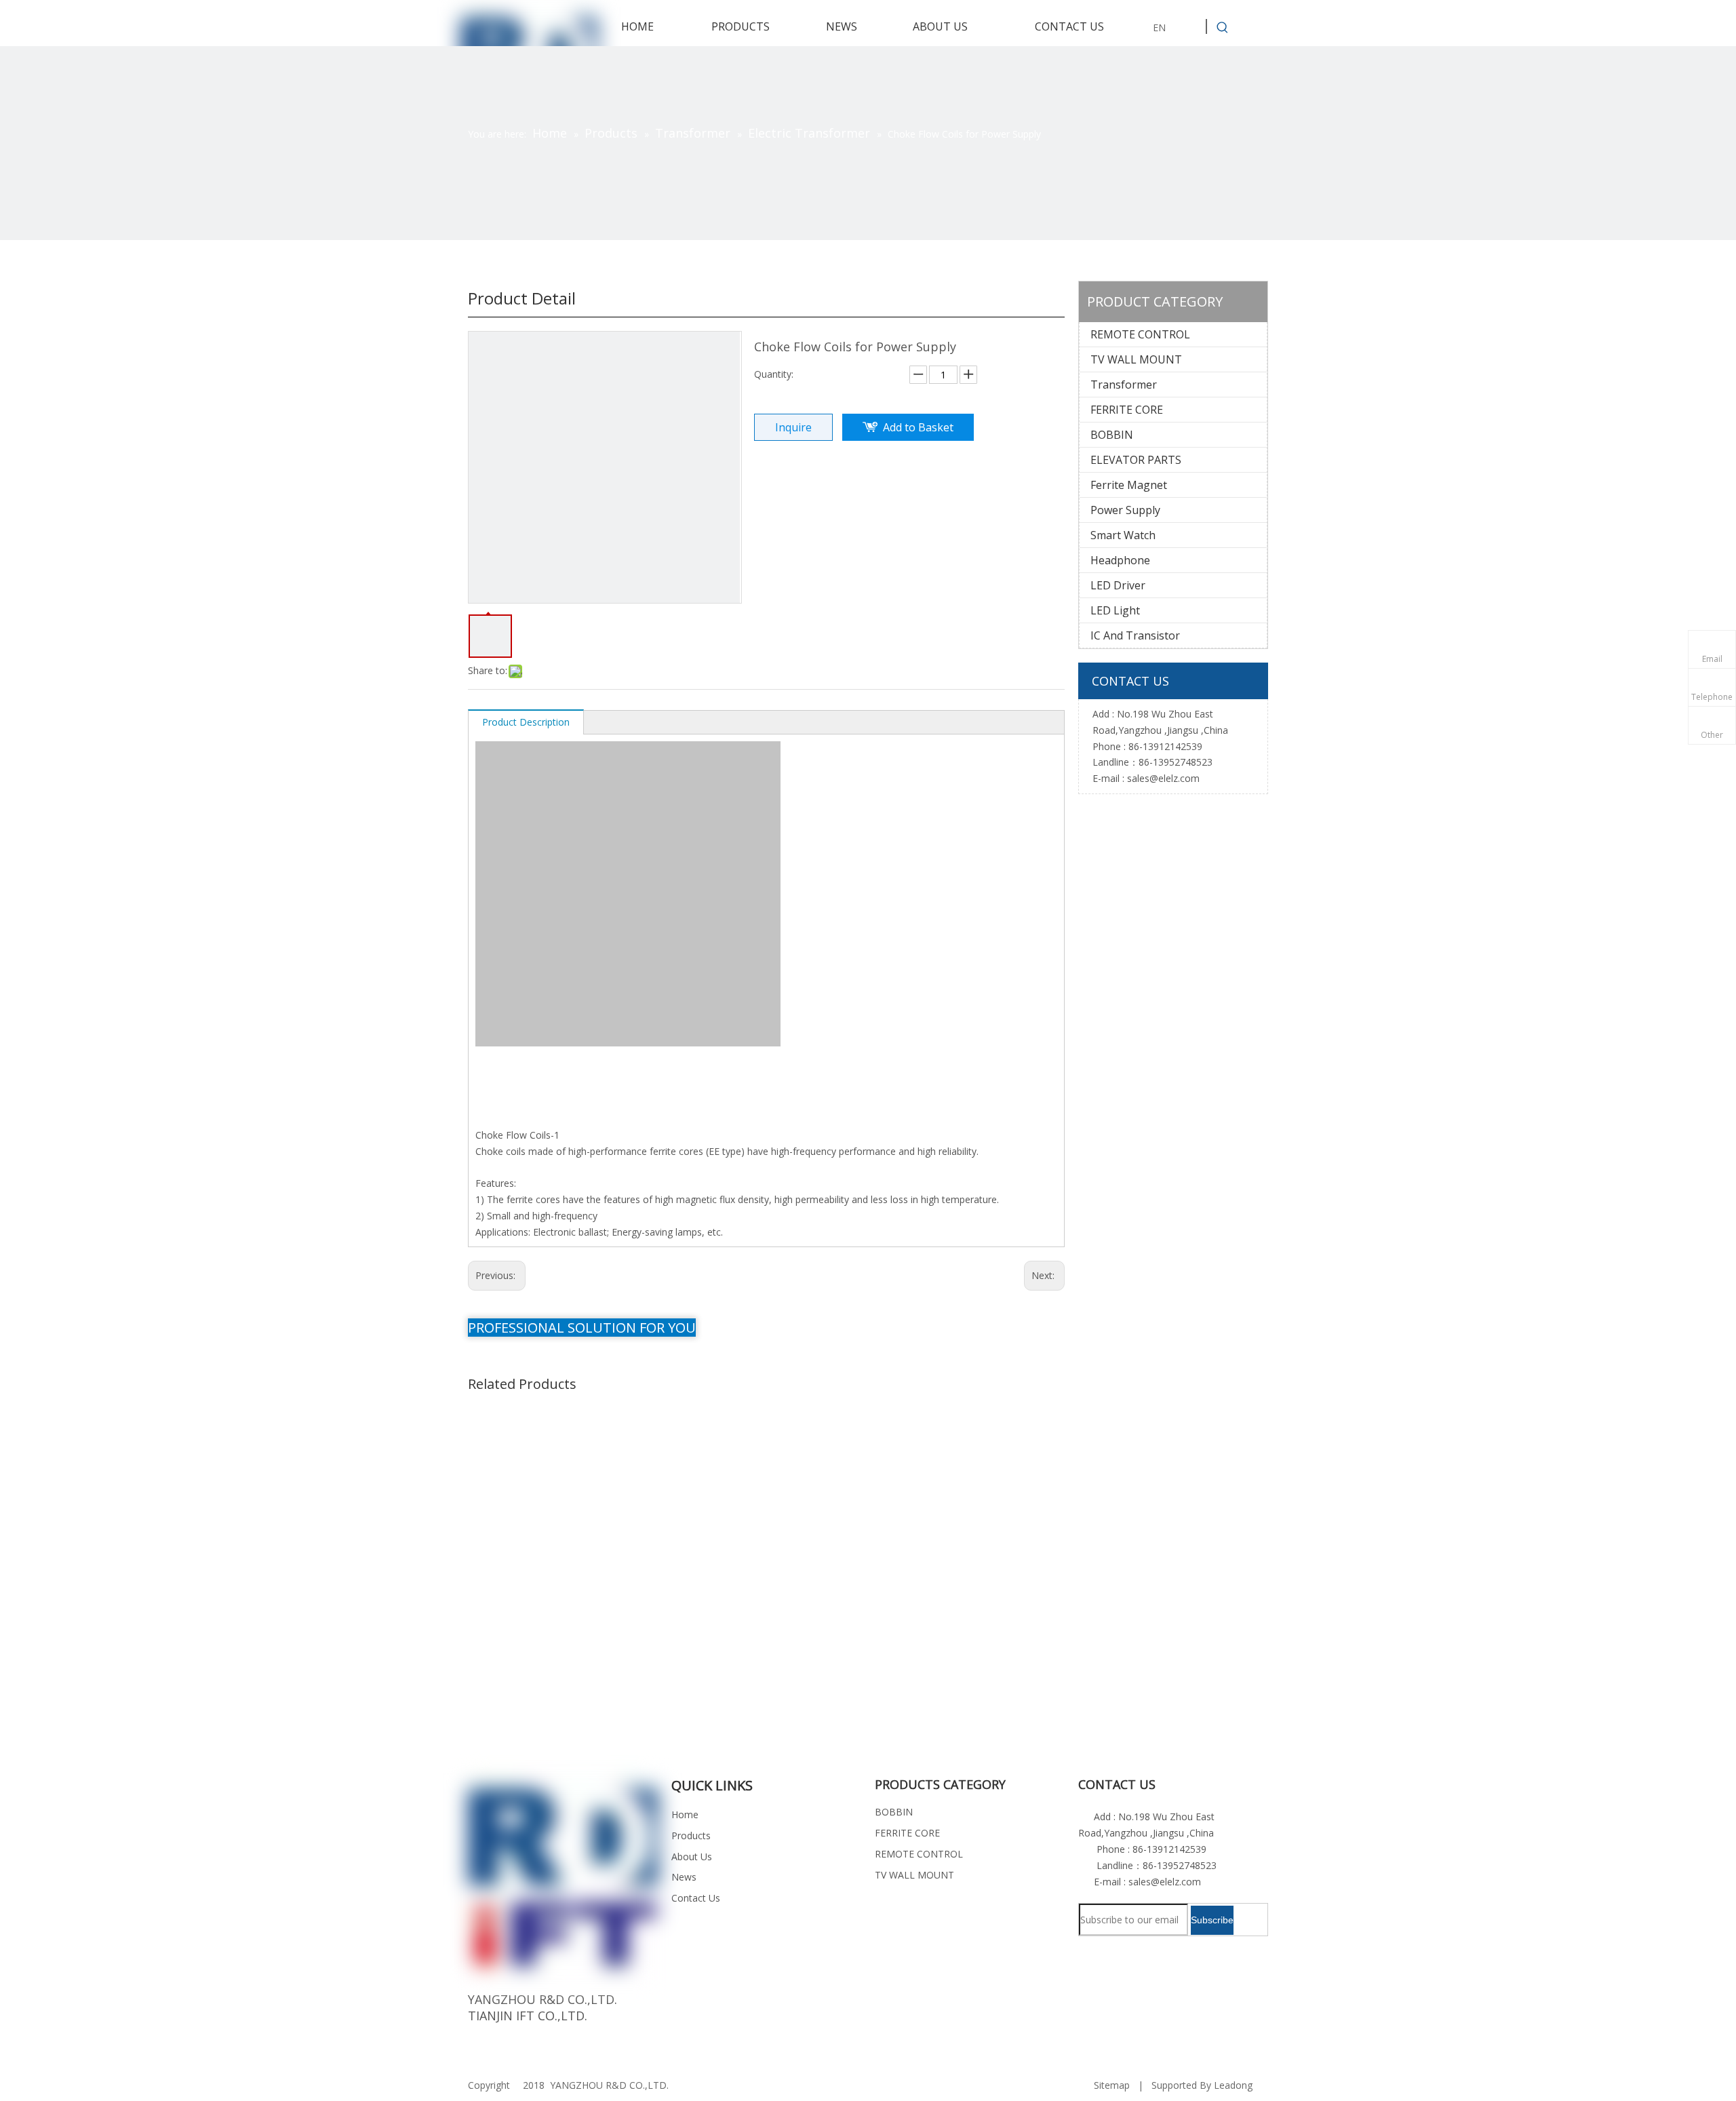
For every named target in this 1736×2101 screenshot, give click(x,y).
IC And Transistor (1135, 635)
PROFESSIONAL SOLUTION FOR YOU (582, 1328)
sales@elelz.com (1163, 778)
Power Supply (1125, 510)
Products (691, 1835)
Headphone (1120, 560)
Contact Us (696, 1898)
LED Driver (1118, 585)
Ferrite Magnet (1129, 485)
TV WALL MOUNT (1136, 359)
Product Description (526, 722)
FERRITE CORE (1127, 410)
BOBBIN (1112, 435)
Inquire (793, 427)
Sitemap (1112, 2085)
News (684, 1877)
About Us (692, 1857)
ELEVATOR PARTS (1136, 460)
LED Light (1115, 610)
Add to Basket (918, 427)
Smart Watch (1123, 535)
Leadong (1233, 2085)
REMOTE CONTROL (1140, 334)
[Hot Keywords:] (1223, 28)
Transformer (1124, 385)
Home (685, 1814)
